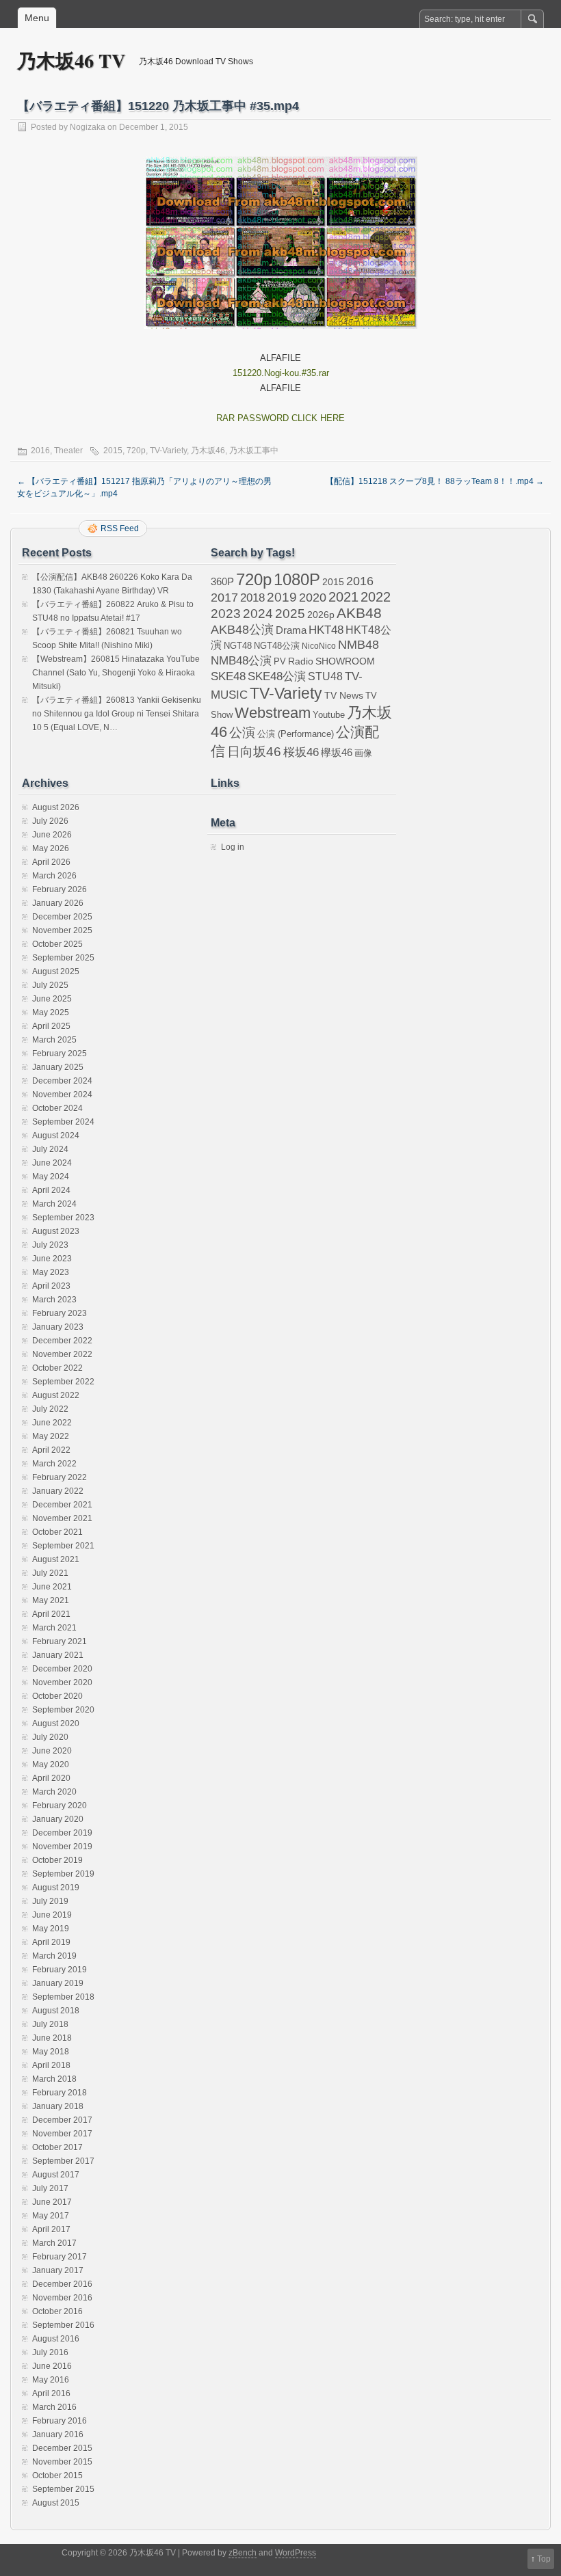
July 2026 (50, 821)
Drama (291, 630)
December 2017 (62, 2120)
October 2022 (57, 1368)
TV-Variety (168, 451)
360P (222, 582)
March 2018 (54, 2079)
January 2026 (58, 903)
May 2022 (51, 1436)
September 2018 (63, 1997)
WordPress (296, 2553)
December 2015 (62, 2448)
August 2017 (56, 2175)
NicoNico (319, 646)
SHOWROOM (345, 661)
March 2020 (54, 1792)
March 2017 (54, 2243)
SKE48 (228, 676)
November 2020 (62, 1682)
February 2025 (60, 1054)
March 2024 (54, 1204)
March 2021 (54, 1628)
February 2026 (60, 889)
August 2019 (56, 1888)
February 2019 (60, 1970)
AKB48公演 (242, 630)
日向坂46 (254, 752)
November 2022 (62, 1354)
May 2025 (51, 1012)
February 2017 (60, 2257)
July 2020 (50, 1737)
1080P (297, 579)
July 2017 (50, 2188)
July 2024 (50, 1149)
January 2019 (58, 1983)
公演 (242, 733)
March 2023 (54, 1300)
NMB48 (358, 645)
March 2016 (54, 2407)
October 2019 (57, 1860)
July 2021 (50, 1573)
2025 (290, 613)
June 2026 (52, 835)
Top (544, 2559)
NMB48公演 (241, 661)
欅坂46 (337, 753)
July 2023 (50, 1245)
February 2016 (60, 2421)
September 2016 (63, 2325)
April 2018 (51, 2065)
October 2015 (57, 2476)
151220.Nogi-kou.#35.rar (281, 373)
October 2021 (57, 1532)
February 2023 (60, 1313)
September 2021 (63, 1546)
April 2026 (51, 862)
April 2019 (51, 1942)
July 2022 (50, 1409)
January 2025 (58, 1067)
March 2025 (54, 1040)
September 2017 (63, 2161)
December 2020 (62, 1669)
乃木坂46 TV (71, 61)
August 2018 (56, 2011)
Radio (301, 661)
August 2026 (56, 807)
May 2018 (51, 2052)
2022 (376, 597)
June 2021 (52, 1587)
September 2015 (63, 2489)
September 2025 (63, 958)
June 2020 (52, 1751)
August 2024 (56, 1136)
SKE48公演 (277, 676)
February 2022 (60, 1477)
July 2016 (50, 2352)
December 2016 (62, 2284)
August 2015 (56, 2503)
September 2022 (63, 1382)
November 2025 (62, 930)
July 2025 (50, 985)
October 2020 (57, 1696)
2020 (313, 598)
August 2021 (56, 1559)
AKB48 (359, 613)
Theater (68, 451)
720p (136, 451)
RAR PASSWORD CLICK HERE (280, 418)
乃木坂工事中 (254, 451)
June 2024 (52, 1163)
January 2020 (58, 1819)
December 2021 (62, 1505)
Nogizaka (88, 127)
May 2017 (51, 2216)
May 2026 (51, 848)
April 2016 (51, 2393)
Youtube (329, 715)
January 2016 (58, 2434)
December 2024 (62, 1081)
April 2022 (51, 1450)
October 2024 (57, 1108)
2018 (252, 598)
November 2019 (62, 1847)
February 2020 (60, 1806)
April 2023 (51, 1286)
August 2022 (56, 1395)
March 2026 (54, 876)
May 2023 (51, 1272)
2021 (343, 597)
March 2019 (54, 1956)
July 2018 (50, 2024)
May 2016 (51, 2380)
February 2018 (60, 2093)
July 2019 (50, 1901)
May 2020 (51, 1765)
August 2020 (56, 1723)
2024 (258, 613)
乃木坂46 (208, 451)
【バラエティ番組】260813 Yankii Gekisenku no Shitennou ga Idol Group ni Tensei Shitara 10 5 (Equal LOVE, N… (117, 714)
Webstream (273, 713)
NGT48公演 (277, 646)
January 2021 (58, 1655)
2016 (40, 451)
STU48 (325, 676)
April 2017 (51, 2229)
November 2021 (62, 1518)
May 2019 (51, 1929)
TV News (344, 695)
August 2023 (56, 1231)
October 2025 (57, 944)
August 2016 (56, 2339)
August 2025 (56, 971)
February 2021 (60, 1641)
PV (280, 661)
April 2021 (51, 1614)
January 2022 (58, 1491)
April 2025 (51, 1026)
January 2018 (58, 2106)
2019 (282, 597)
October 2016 (57, 2311)
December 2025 (62, 917)
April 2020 (51, 1778)
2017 (224, 597)
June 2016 (52, 2366)
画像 (363, 753)
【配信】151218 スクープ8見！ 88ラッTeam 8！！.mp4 (435, 481)
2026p (321, 615)
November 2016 (62, 2298)
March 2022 (54, 1464)
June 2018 (52, 2038)
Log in (233, 847)
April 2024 (51, 1190)
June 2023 (52, 1259)
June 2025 (52, 999)
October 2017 (57, 2147)
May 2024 (51, 1177)
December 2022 (62, 1341)
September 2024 (63, 1122)
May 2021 (51, 1600)
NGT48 (238, 646)
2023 (226, 614)
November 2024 (62, 1095)
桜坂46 (301, 752)
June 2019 (52, 1915)
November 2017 (62, 2134)
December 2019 (62, 1833)
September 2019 (63, 1874)
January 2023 (58, 1327)
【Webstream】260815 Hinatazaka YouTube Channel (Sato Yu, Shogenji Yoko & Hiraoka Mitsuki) (116, 673)
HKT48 (326, 630)
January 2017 (58, 2270)
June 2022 (52, 1423)
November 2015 (62, 2462)
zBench (243, 2553)
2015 (113, 451)
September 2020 (63, 1710)
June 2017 (52, 2202)
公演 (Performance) (296, 734)
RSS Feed (120, 528)
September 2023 (63, 1218)
